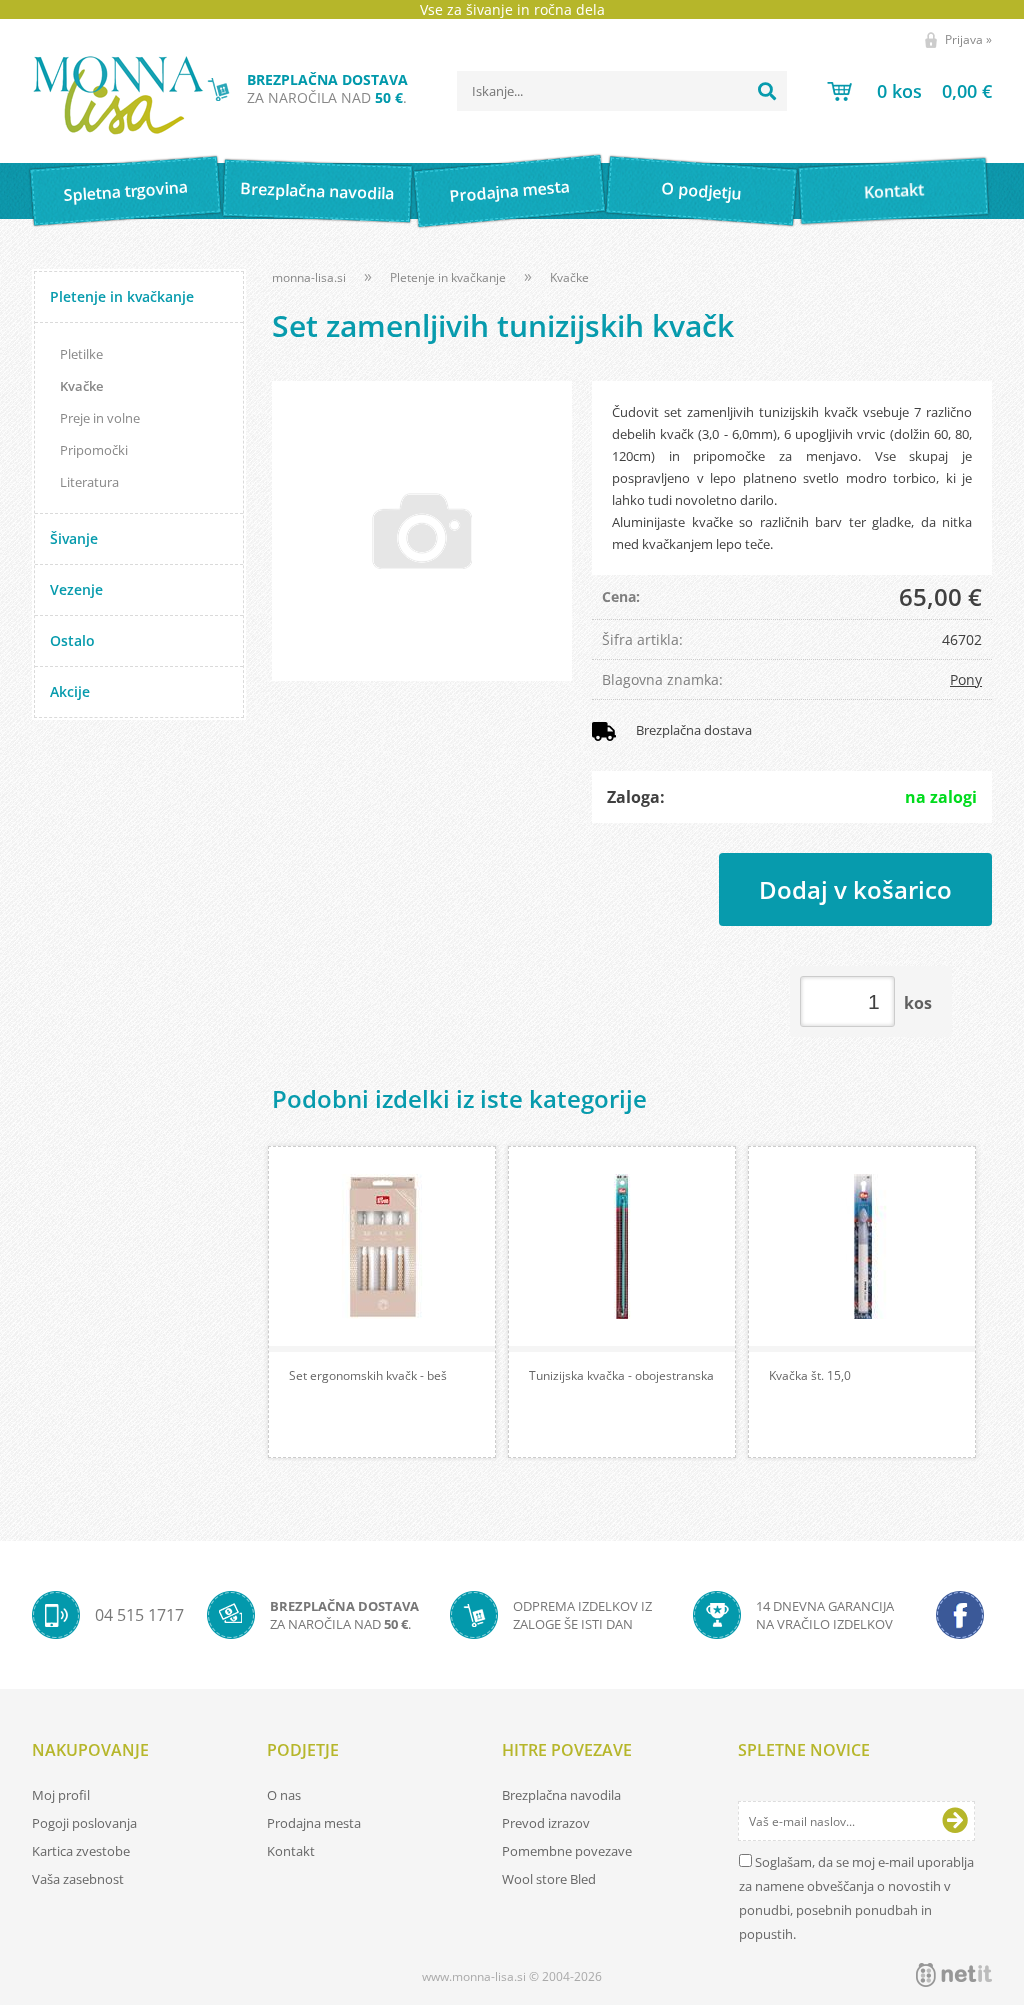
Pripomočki (94, 450)
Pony (966, 679)
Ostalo (72, 640)
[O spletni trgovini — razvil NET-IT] (954, 1975)
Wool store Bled (549, 1879)
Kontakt (893, 190)
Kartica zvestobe (81, 1851)
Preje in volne (100, 418)
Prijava (968, 39)
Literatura (89, 482)
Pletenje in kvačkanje (122, 296)
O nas (284, 1795)
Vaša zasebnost (78, 1879)
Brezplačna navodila (317, 190)
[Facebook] (960, 1615)
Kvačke (81, 386)
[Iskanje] (767, 91)
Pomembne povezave (567, 1851)
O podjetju (701, 191)
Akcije (70, 691)
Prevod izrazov (546, 1823)
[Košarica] (909, 91)
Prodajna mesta (509, 191)
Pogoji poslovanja (84, 1823)
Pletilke (81, 354)
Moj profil (61, 1795)
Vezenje (76, 589)
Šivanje (74, 538)
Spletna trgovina (125, 191)
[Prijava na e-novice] (955, 1821)
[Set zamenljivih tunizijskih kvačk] (422, 531)
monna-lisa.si (309, 277)
